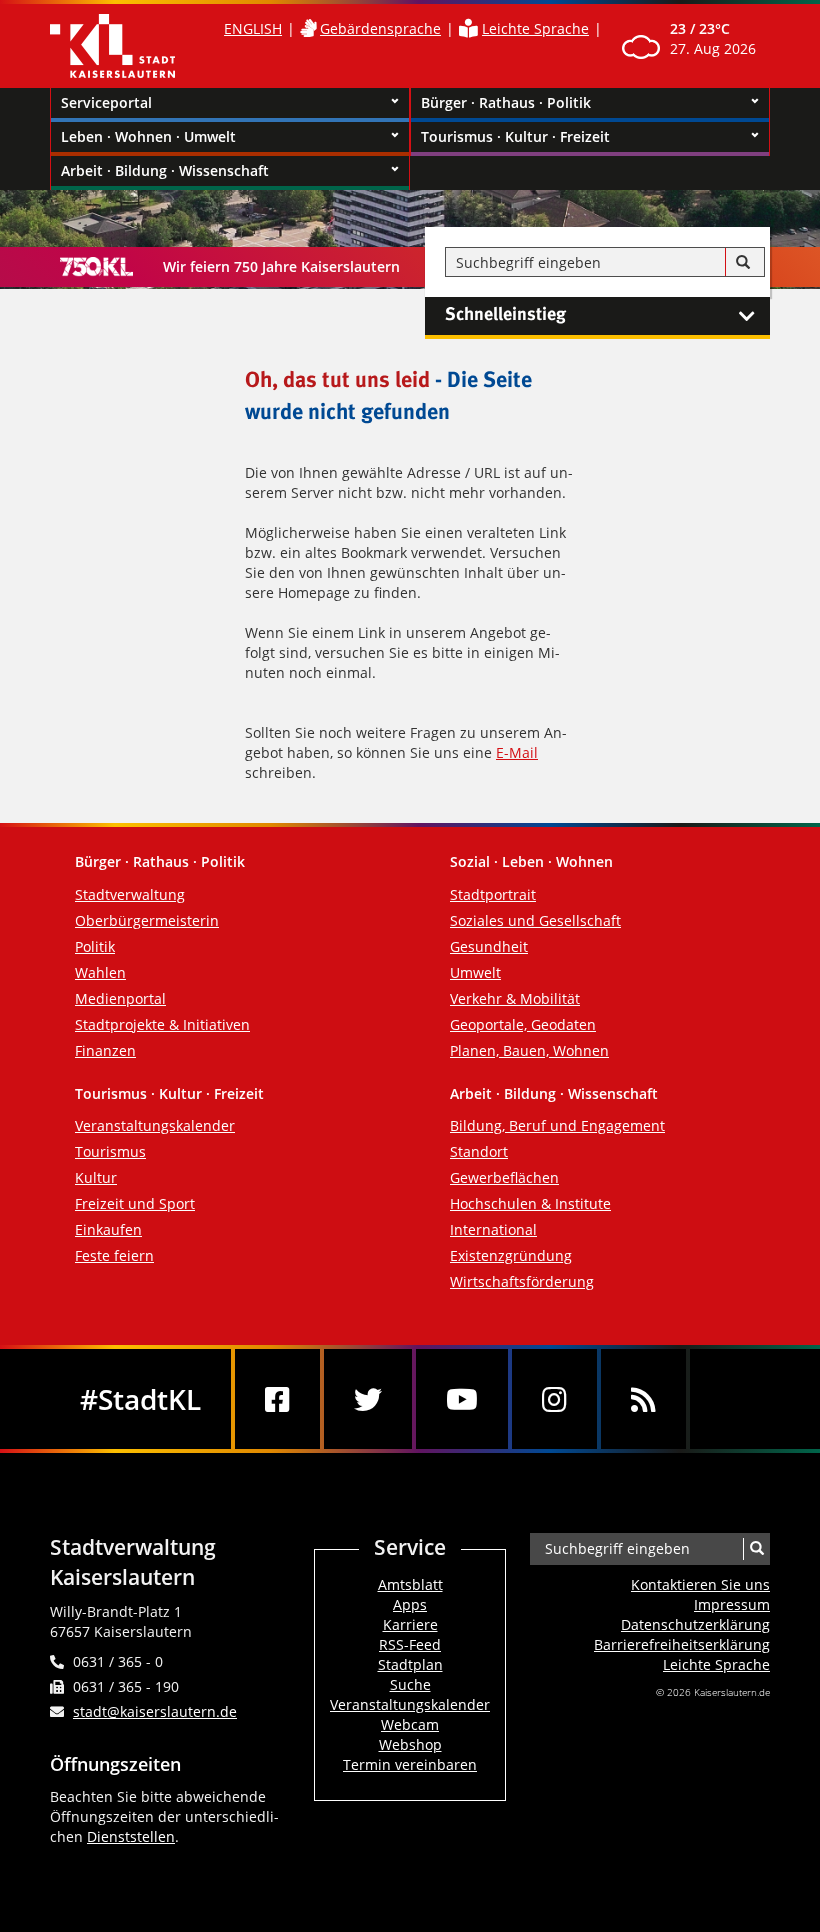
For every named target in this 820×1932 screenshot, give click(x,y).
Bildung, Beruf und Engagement (557, 1125)
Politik (95, 946)
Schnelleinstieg (505, 315)
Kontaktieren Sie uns (700, 1584)
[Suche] (743, 263)
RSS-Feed (410, 1644)
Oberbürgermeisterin (147, 920)
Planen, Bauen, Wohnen (529, 1050)
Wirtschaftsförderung (522, 1281)
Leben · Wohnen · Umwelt (148, 136)
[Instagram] (554, 1399)
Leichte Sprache (535, 28)
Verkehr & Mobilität (515, 998)
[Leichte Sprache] (468, 28)
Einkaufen (108, 1229)
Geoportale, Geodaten (523, 1024)
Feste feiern (114, 1255)
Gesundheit (489, 946)
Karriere (410, 1624)
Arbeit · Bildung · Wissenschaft (165, 170)
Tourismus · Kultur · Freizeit (515, 136)
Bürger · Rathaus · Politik (506, 102)
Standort (479, 1151)
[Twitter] (368, 1399)
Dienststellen (131, 1836)
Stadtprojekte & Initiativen (162, 1024)
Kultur (96, 1177)
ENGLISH (253, 28)
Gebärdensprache (380, 28)
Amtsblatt (410, 1584)
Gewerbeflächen (504, 1177)
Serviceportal (106, 102)
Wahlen (100, 972)
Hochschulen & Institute (530, 1203)
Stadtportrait (493, 894)
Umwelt (475, 972)
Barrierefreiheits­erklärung (682, 1644)
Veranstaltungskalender (155, 1125)
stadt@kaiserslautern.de (155, 1711)
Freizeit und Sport (135, 1203)
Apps (410, 1604)
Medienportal (120, 998)
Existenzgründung (511, 1255)
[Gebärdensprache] (308, 28)
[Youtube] (462, 1399)
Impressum (732, 1604)
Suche (410, 1684)
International (493, 1229)
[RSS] (643, 1399)
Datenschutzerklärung (695, 1624)
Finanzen (105, 1050)
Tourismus (110, 1151)
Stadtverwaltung (130, 894)
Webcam (410, 1724)
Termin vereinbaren (410, 1764)
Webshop (410, 1744)
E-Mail (517, 752)
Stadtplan (410, 1664)
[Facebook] (277, 1399)
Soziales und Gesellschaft (535, 920)
